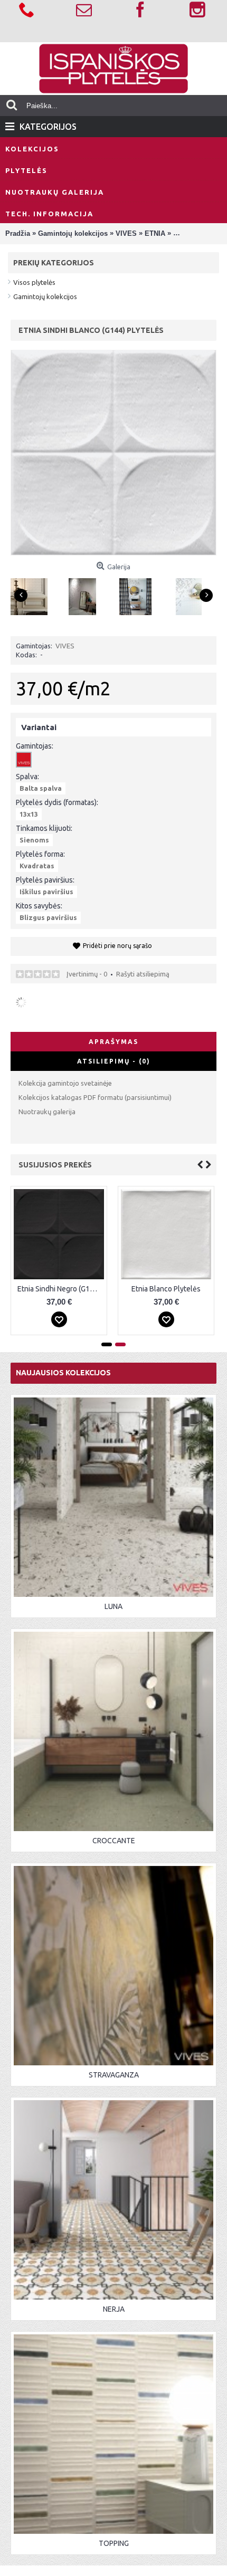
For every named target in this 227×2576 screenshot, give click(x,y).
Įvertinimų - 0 (87, 974)
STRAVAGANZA (114, 2075)
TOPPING (114, 2543)
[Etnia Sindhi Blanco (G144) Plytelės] (33, 593)
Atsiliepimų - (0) (114, 1061)
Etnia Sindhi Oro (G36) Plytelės (61, 1289)
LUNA (113, 1606)
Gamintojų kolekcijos (45, 296)
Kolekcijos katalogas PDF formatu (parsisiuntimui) (95, 1097)
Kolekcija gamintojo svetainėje (65, 1083)
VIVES (65, 646)
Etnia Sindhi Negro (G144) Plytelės (168, 1289)
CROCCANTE (114, 1841)
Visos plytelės (34, 282)
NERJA (114, 2309)
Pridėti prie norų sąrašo (117, 946)
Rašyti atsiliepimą (143, 974)
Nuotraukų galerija (47, 1112)
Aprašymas (113, 1042)
